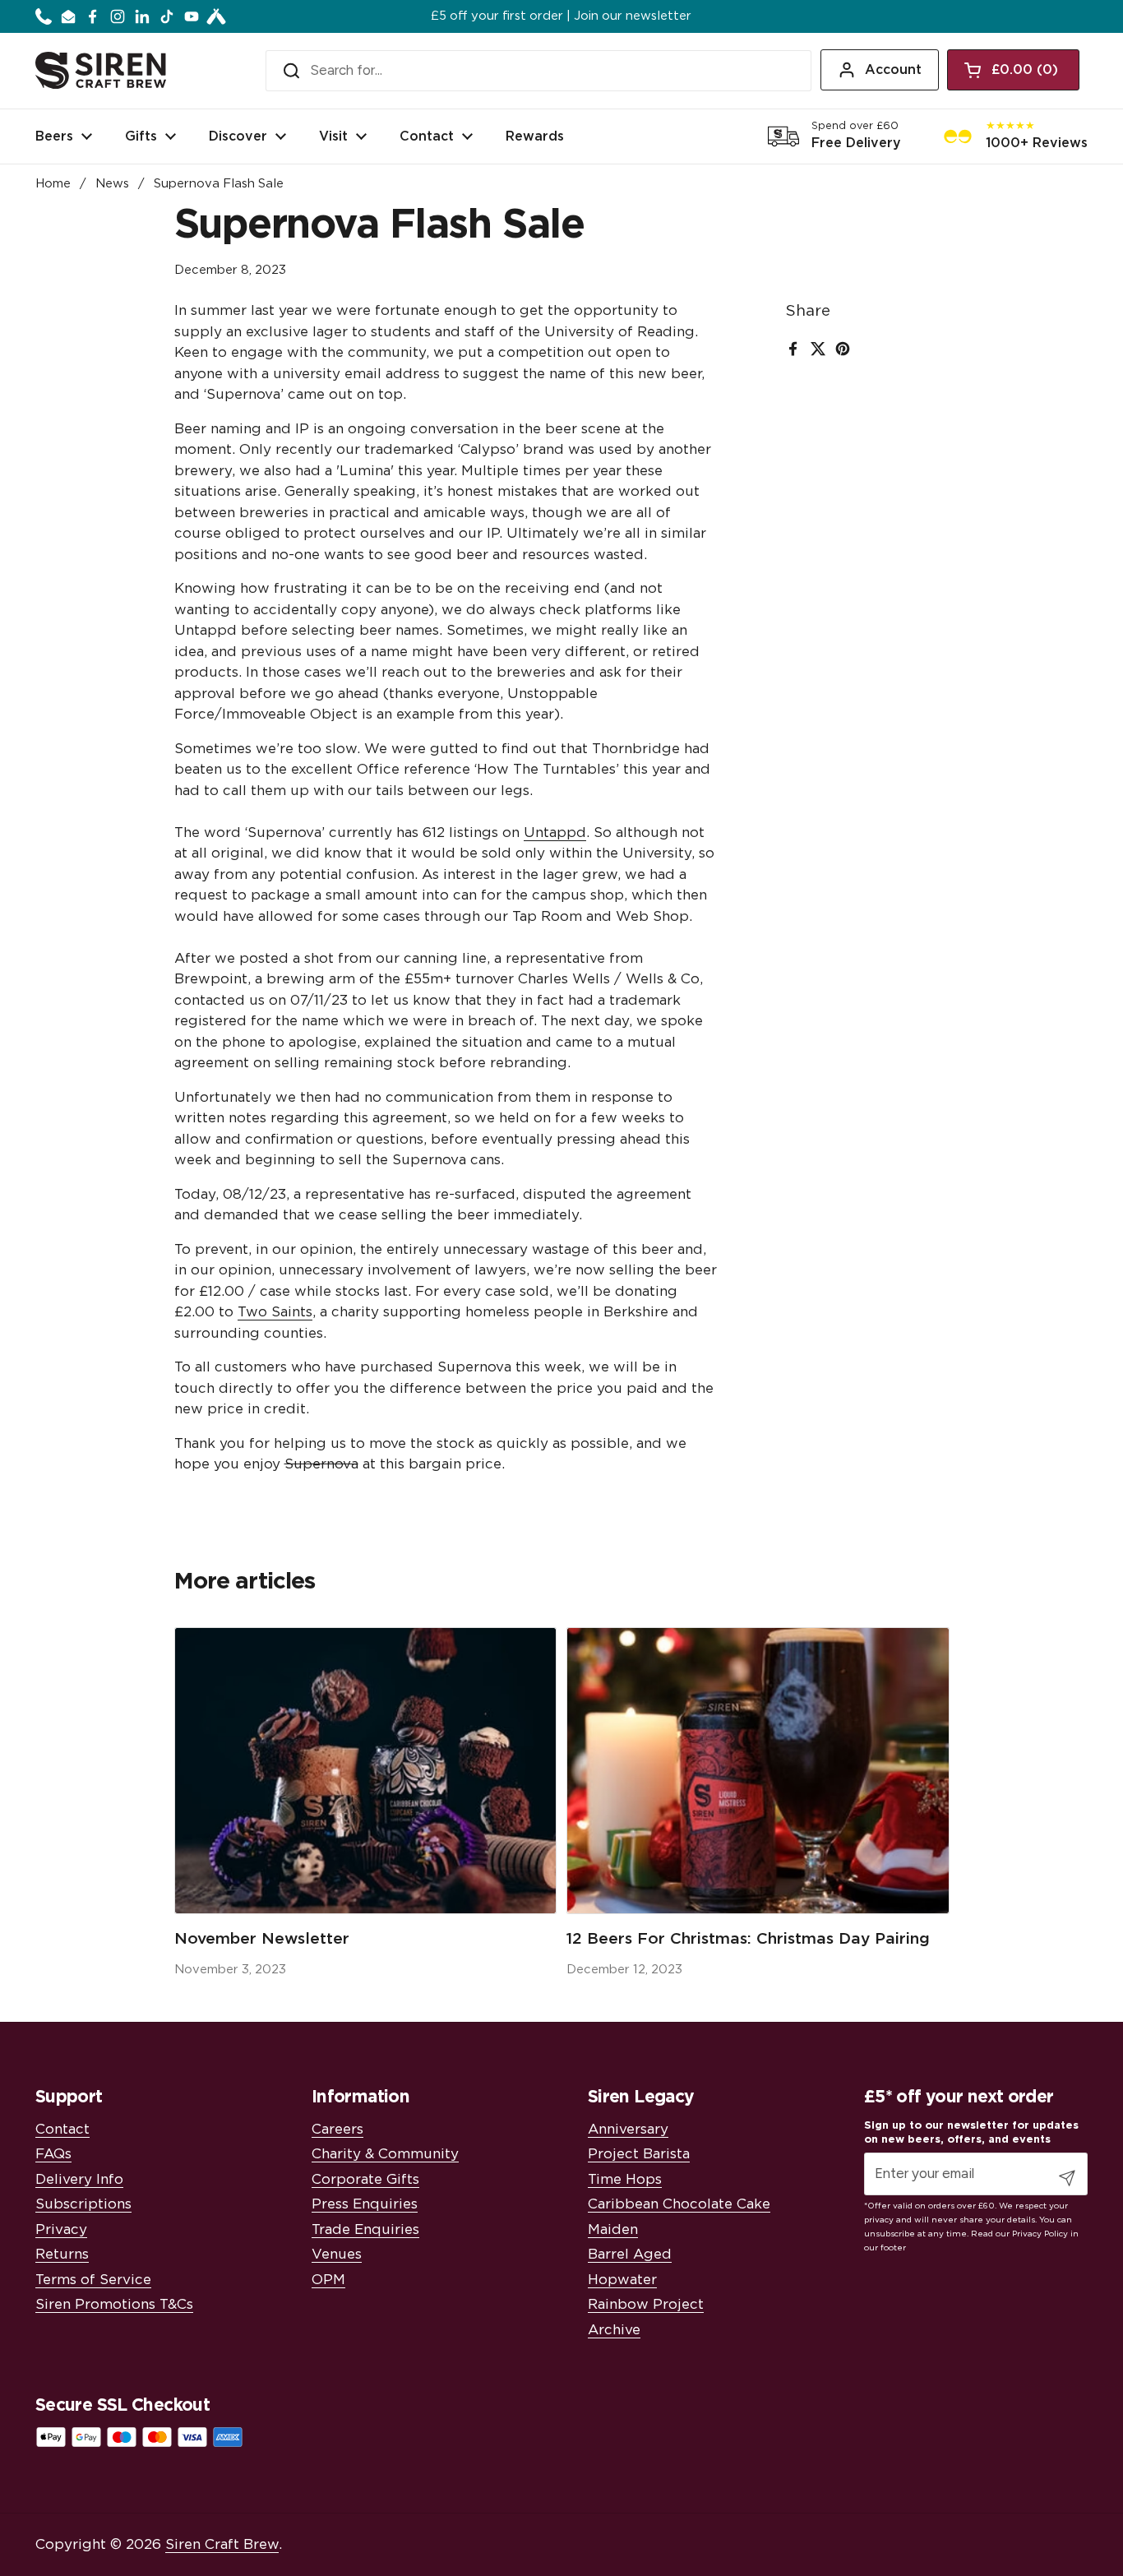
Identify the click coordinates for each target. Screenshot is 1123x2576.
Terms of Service (93, 2280)
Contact (62, 2129)
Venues (337, 2254)
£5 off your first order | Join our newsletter (561, 16)
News (112, 184)
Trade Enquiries (365, 2229)
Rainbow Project (646, 2304)
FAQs (53, 2154)
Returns (62, 2254)
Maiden (613, 2229)
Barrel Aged (630, 2254)
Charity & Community (385, 2154)
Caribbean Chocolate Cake (679, 2204)
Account (893, 70)
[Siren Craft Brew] (101, 70)
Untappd (555, 832)
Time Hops (625, 2179)
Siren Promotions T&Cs (114, 2304)
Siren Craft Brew (222, 2544)
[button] (1013, 70)
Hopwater (622, 2280)
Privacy (61, 2229)
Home (53, 184)
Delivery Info (79, 2179)
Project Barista (639, 2154)
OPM (328, 2280)
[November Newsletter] (366, 1771)
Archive (614, 2330)
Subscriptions (83, 2204)
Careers (337, 2129)
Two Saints (275, 1312)
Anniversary (628, 2129)
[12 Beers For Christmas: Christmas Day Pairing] (758, 1771)
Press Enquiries (365, 2204)
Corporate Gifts (365, 2179)
